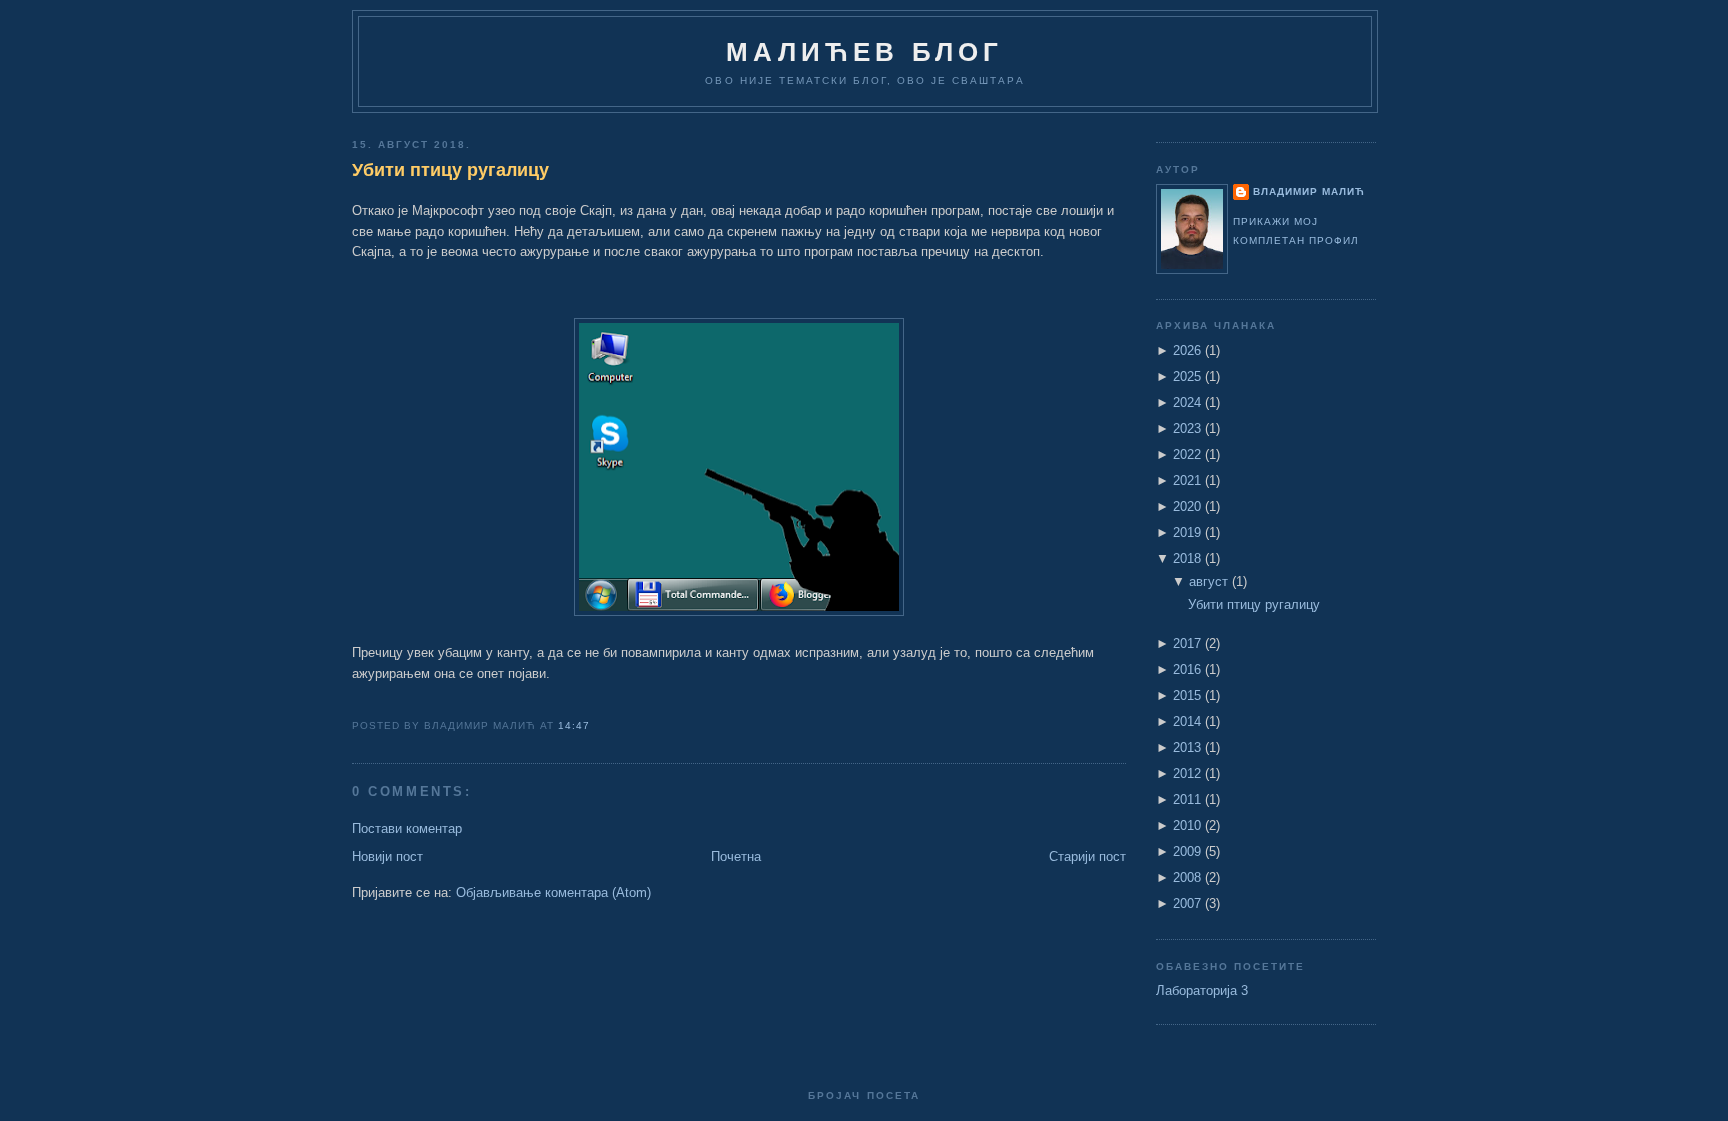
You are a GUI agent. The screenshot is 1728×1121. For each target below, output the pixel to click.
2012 (1187, 773)
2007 (1187, 903)
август (1208, 581)
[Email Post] (597, 725)
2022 (1187, 454)
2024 (1187, 402)
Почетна (736, 856)
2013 (1187, 747)
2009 (1187, 851)
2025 (1187, 376)
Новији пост (387, 856)
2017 (1187, 643)
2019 (1187, 532)
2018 (1187, 558)
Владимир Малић (1309, 191)
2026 (1187, 350)
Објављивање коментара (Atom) (553, 892)
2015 (1187, 695)
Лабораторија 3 (1202, 990)
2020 (1187, 506)
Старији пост (1087, 856)
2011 (1187, 799)
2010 (1187, 825)
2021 (1187, 480)
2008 (1187, 877)
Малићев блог (864, 52)
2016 (1187, 669)
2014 (1187, 721)
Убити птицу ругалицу (450, 170)
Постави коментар (407, 828)
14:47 (574, 725)
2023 (1187, 428)
